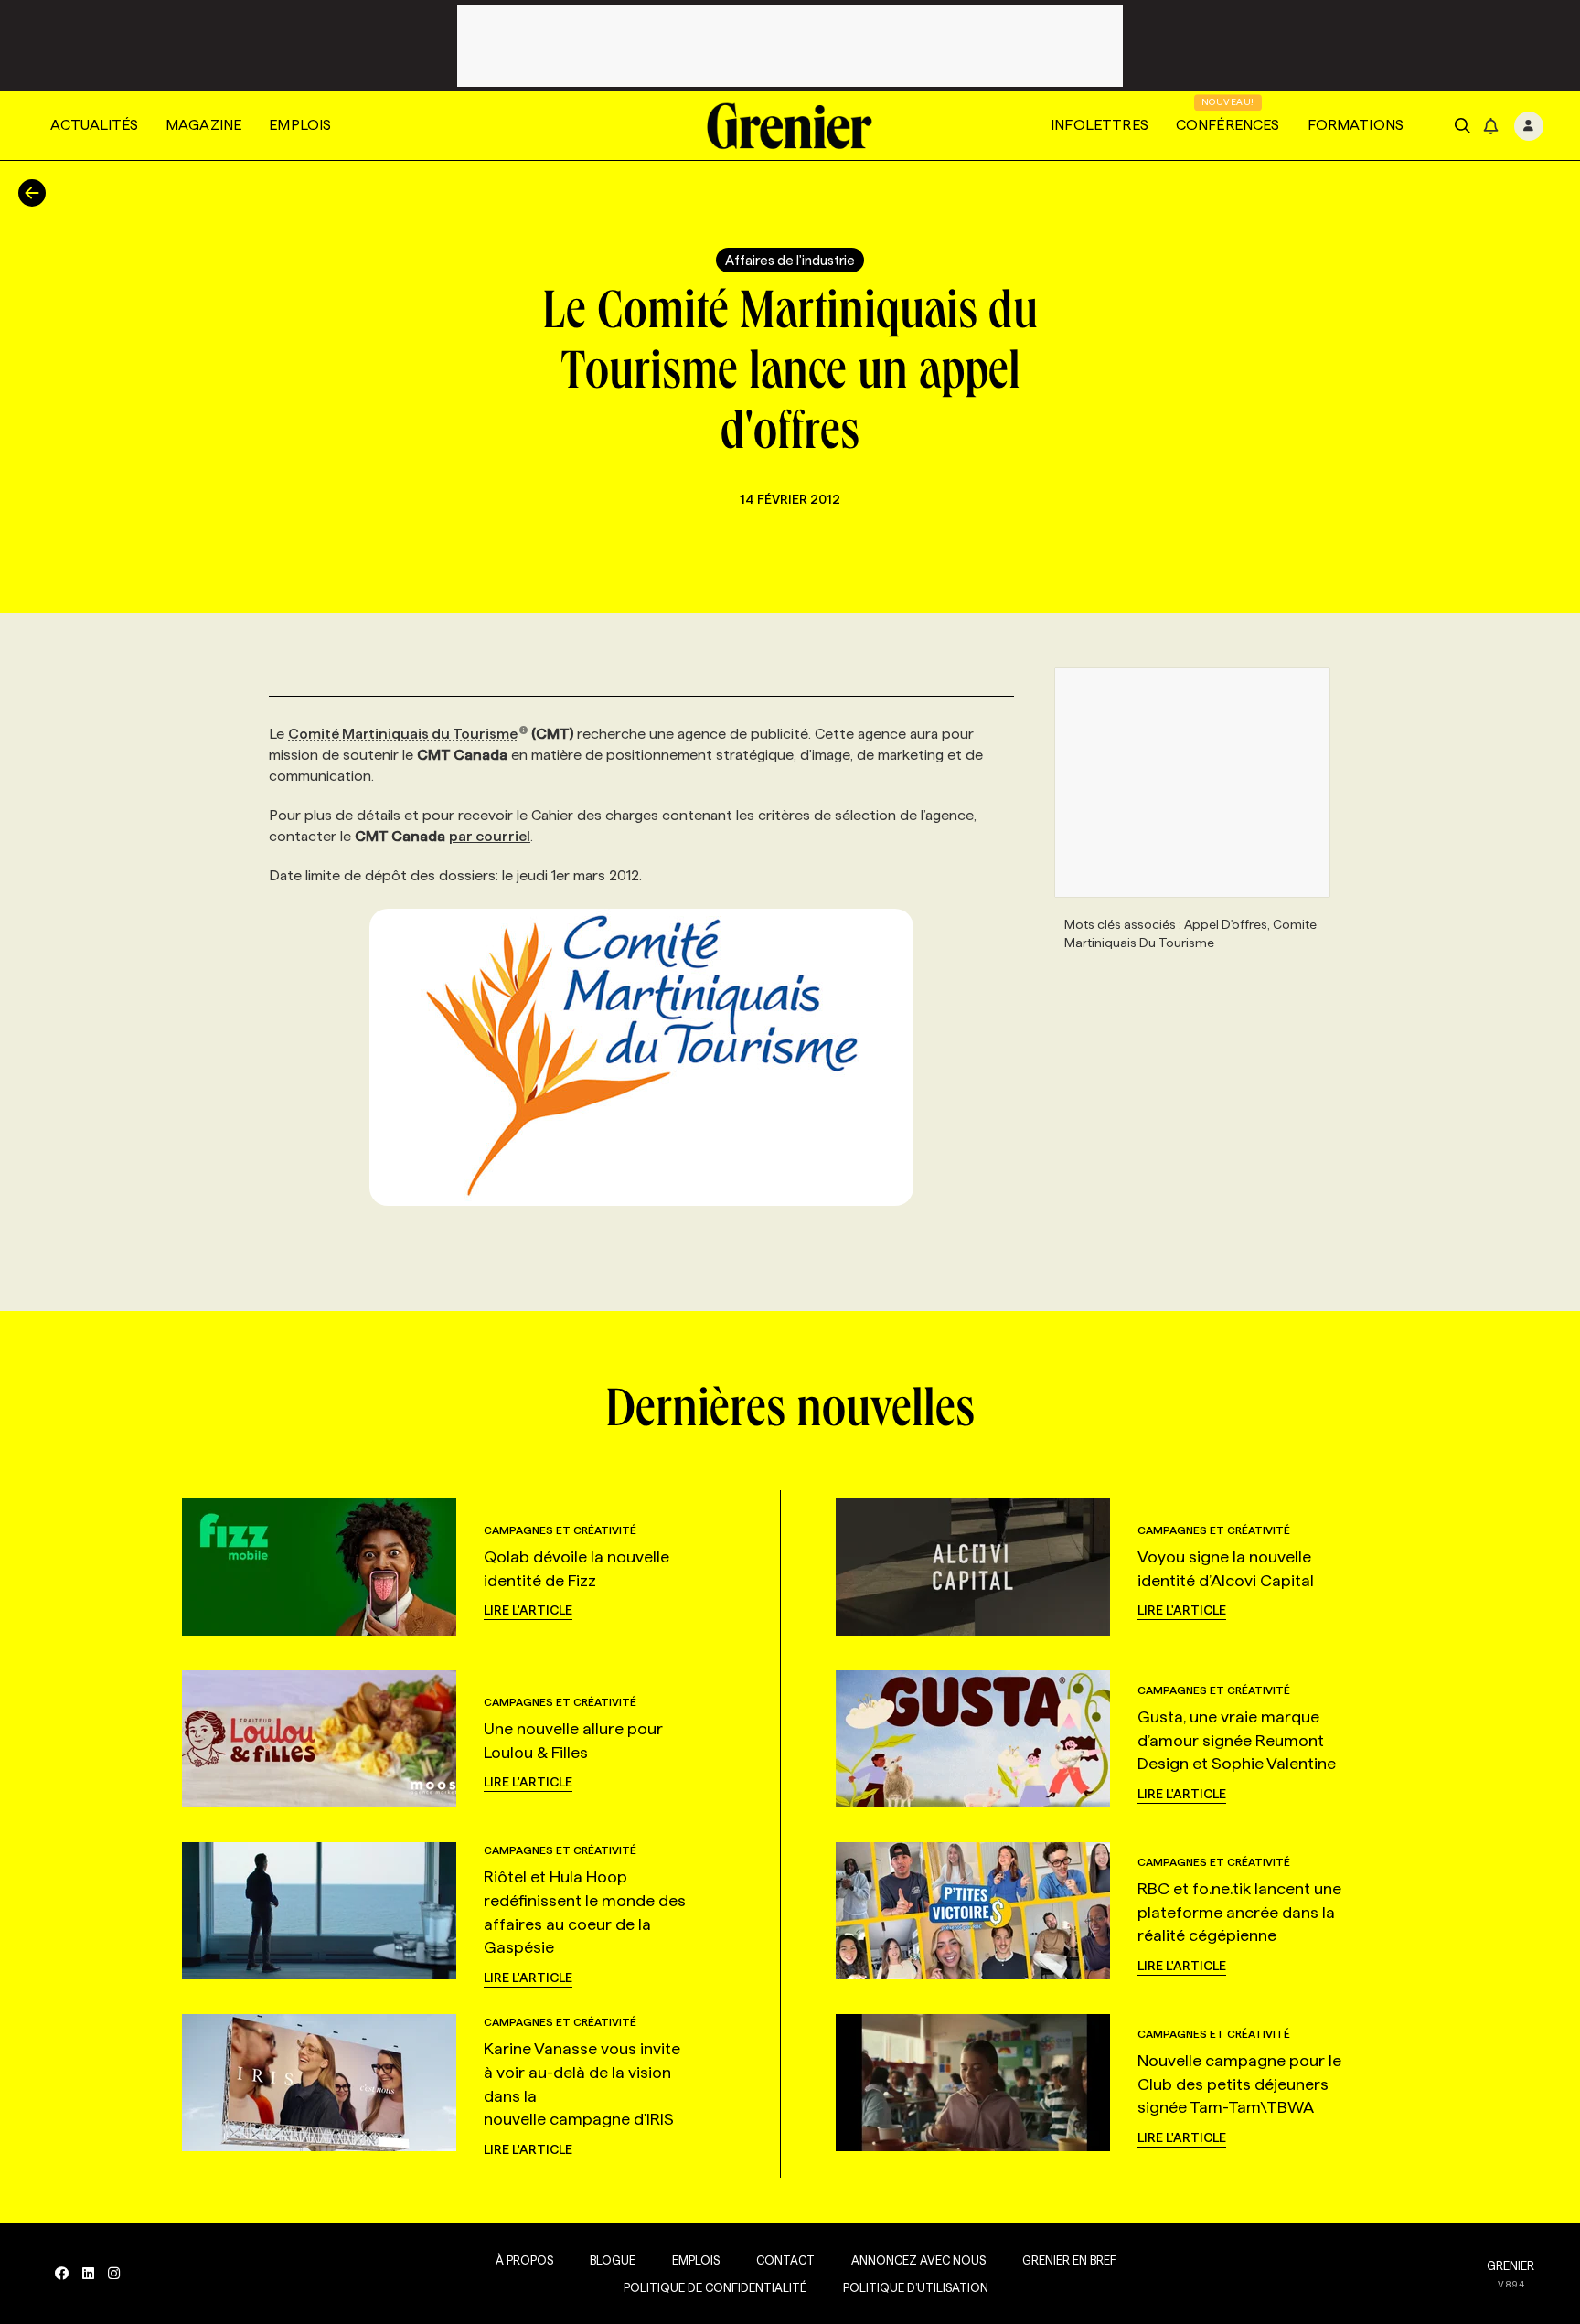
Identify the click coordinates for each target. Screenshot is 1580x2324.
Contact (785, 2260)
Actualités (94, 125)
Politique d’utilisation (916, 2287)
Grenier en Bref (1069, 2260)
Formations (1356, 125)
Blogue (613, 2260)
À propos (524, 2260)
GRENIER (1511, 2265)
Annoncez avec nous (918, 2260)
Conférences (1228, 125)
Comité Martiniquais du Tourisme (403, 734)
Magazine (203, 125)
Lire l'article (528, 1610)
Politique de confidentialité (715, 2287)
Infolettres (1100, 125)
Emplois (300, 125)
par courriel (490, 836)
